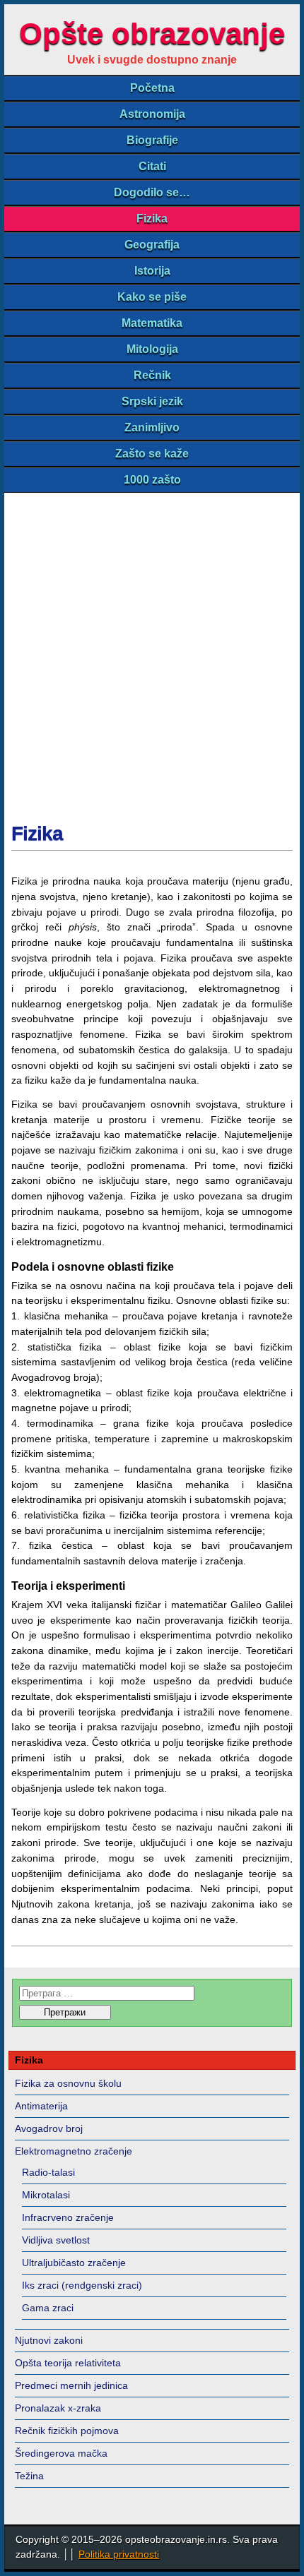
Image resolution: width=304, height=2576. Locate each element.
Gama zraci (48, 2308)
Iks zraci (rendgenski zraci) (82, 2285)
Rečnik (152, 375)
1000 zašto (152, 480)
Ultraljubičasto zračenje (74, 2263)
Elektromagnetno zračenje (74, 2151)
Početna (152, 88)
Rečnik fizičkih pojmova (67, 2431)
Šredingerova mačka (61, 2453)
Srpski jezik (152, 401)
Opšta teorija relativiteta (68, 2363)
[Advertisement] (152, 652)
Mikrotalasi (46, 2195)
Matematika (152, 323)
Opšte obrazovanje (152, 34)
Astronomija (152, 114)
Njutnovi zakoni (49, 2340)
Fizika (152, 218)
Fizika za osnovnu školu (68, 2083)
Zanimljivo (152, 427)
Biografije (152, 140)
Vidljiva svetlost (56, 2240)
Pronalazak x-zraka (58, 2408)
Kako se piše (152, 297)
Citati (152, 166)
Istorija (152, 271)
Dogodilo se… (152, 192)
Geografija (152, 245)
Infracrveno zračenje (68, 2217)
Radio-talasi (48, 2172)
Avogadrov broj (49, 2128)
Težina (29, 2476)
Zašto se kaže (152, 454)
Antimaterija (41, 2106)
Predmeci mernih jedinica (71, 2385)
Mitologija (152, 349)
